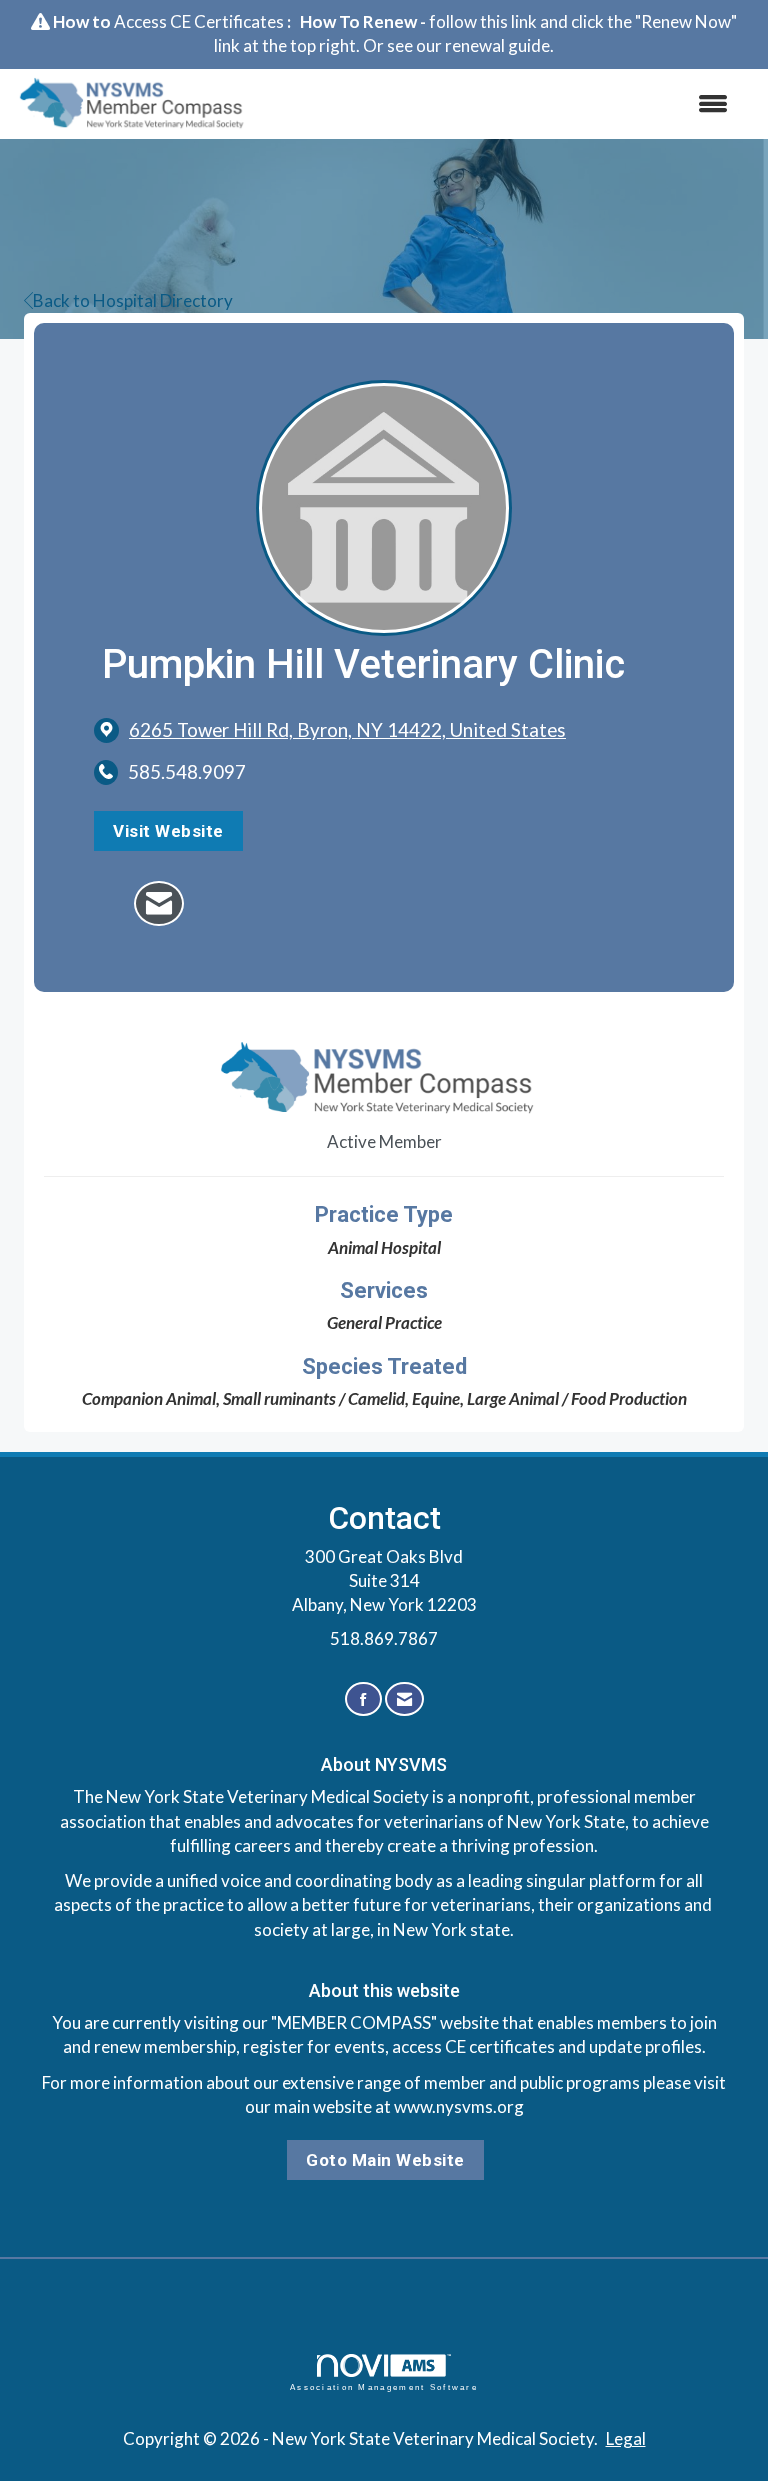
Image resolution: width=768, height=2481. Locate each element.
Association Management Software (384, 2387)
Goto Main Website (385, 2160)
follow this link (483, 21)
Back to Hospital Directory (133, 300)
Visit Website (168, 831)
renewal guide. (499, 45)
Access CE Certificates (199, 21)
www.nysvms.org (459, 2106)
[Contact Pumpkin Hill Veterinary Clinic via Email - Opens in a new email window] (159, 903)
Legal (626, 2438)
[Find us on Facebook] (363, 1699)
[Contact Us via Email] (404, 1699)
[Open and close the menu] (503, 104)
